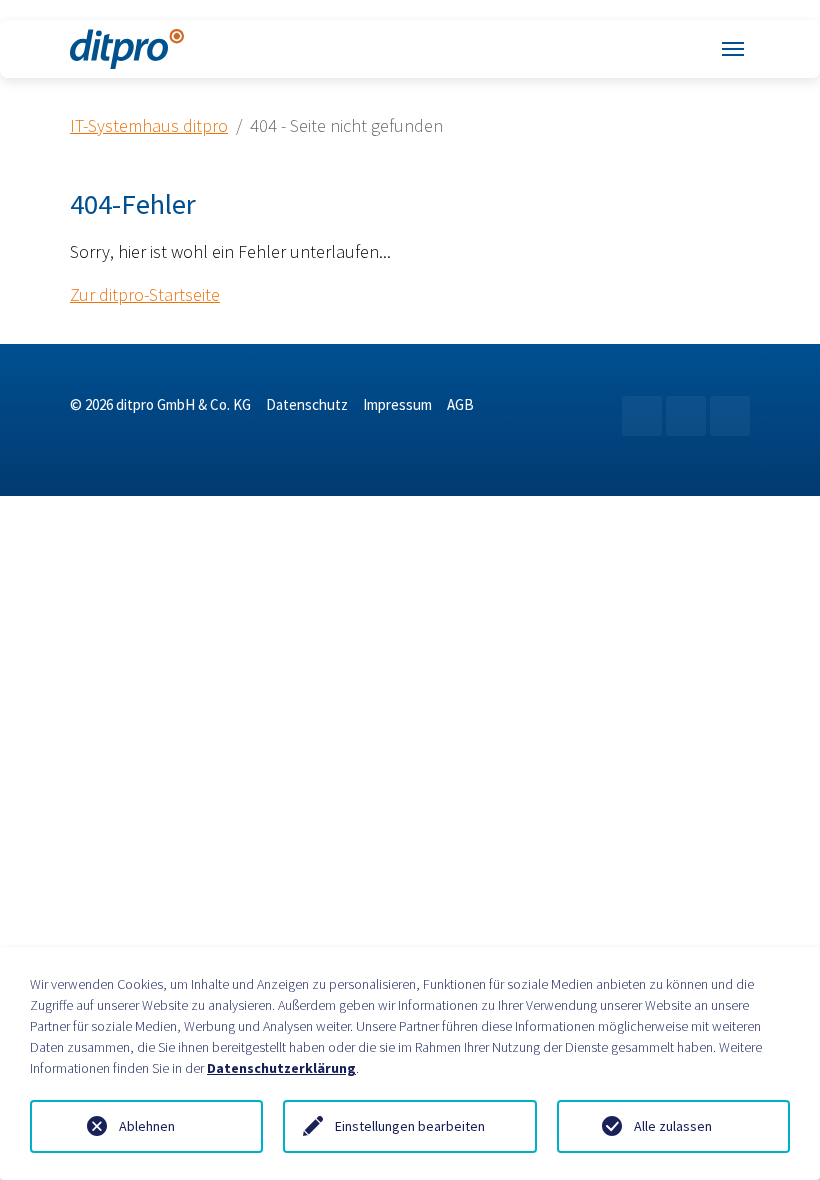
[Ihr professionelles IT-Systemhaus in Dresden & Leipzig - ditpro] (127, 49)
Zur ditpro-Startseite (145, 294)
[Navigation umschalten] (733, 49)
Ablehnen (147, 1126)
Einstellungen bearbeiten (410, 1126)
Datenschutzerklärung (281, 1068)
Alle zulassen (673, 1126)
